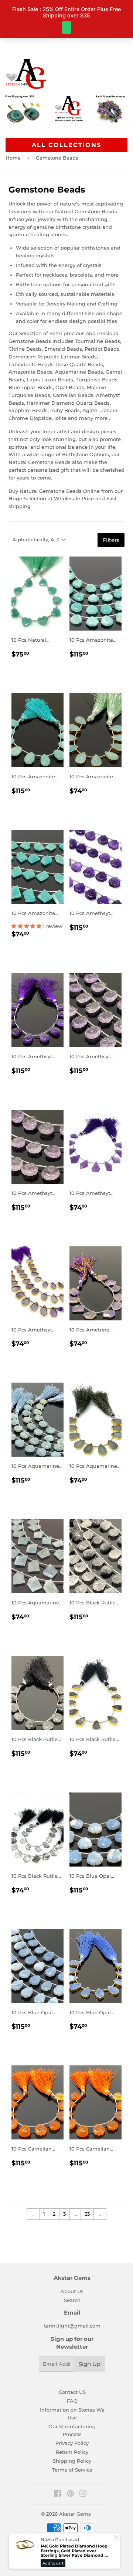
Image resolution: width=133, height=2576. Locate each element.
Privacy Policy (72, 2443)
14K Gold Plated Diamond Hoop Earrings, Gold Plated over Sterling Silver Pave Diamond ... (74, 2551)
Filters (111, 540)
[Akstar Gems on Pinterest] (70, 2495)
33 (87, 2214)
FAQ (72, 2401)
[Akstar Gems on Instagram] (83, 2495)
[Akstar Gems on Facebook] (57, 2495)
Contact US (72, 2392)
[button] (27, 926)
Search (72, 2300)
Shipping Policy (72, 2461)
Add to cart (53, 2563)
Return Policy (72, 2452)
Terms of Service (72, 2470)
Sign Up (90, 2364)
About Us (72, 2291)
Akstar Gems (75, 2514)
